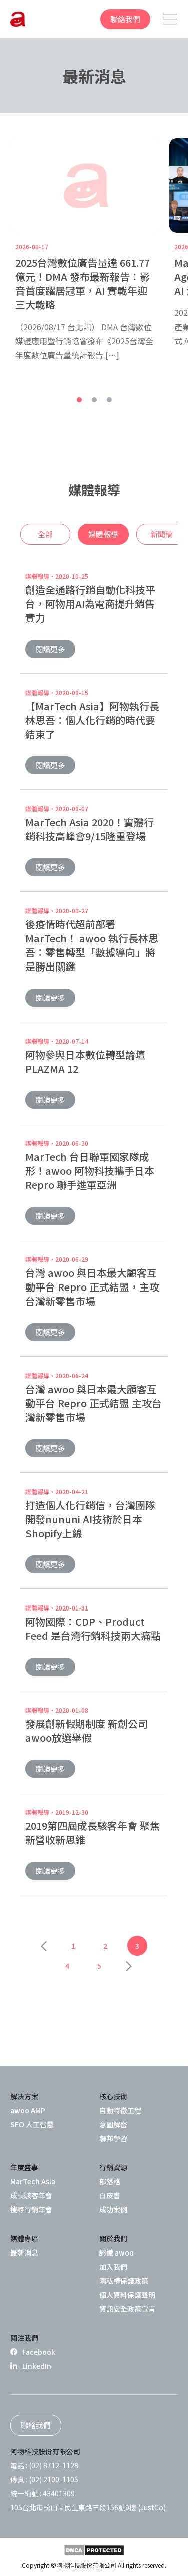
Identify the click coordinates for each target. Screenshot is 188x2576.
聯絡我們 (125, 19)
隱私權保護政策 (124, 2281)
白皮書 (110, 2195)
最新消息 (24, 2252)
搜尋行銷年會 (31, 2209)
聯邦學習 (113, 2138)
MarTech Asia (33, 2181)
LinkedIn (37, 2366)
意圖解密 (113, 2124)
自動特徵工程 (120, 2110)
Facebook (39, 2352)
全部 (45, 534)
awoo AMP (28, 2110)
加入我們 (113, 2267)
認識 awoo (117, 2252)
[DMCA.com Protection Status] (94, 2550)
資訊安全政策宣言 (127, 2309)
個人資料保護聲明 (127, 2295)
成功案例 (113, 2209)
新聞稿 (162, 534)
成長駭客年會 (31, 2195)
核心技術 (113, 2096)
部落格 (110, 2181)
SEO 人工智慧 (32, 2124)
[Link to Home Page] (18, 19)
